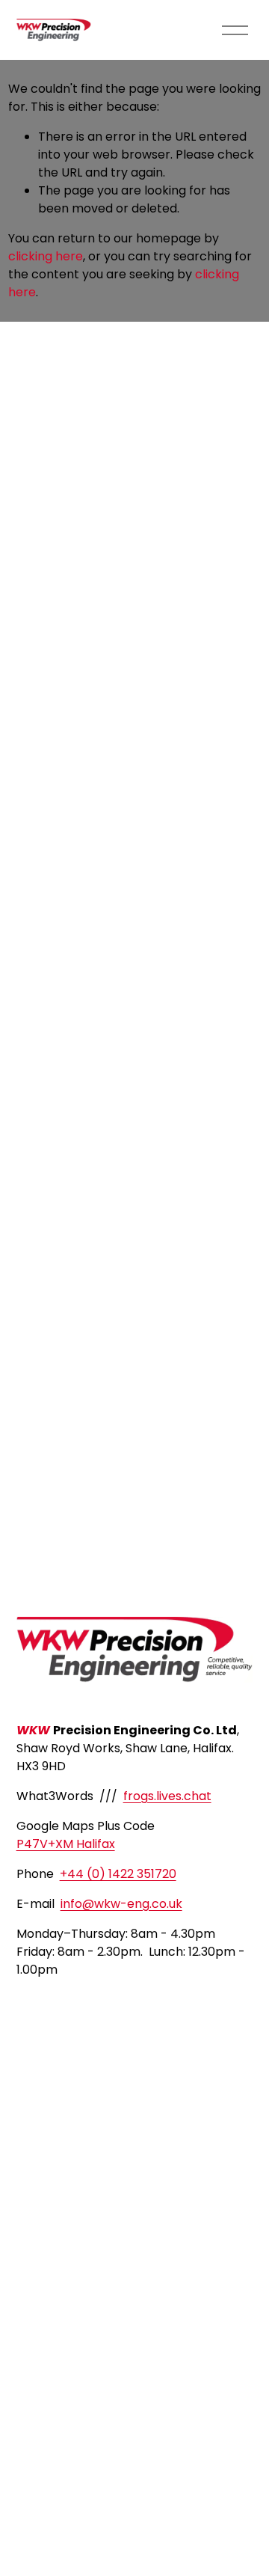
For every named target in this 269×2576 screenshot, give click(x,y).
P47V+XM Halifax (66, 1844)
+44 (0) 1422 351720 (118, 1874)
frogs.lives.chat (167, 1796)
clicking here (46, 256)
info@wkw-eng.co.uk (121, 1904)
